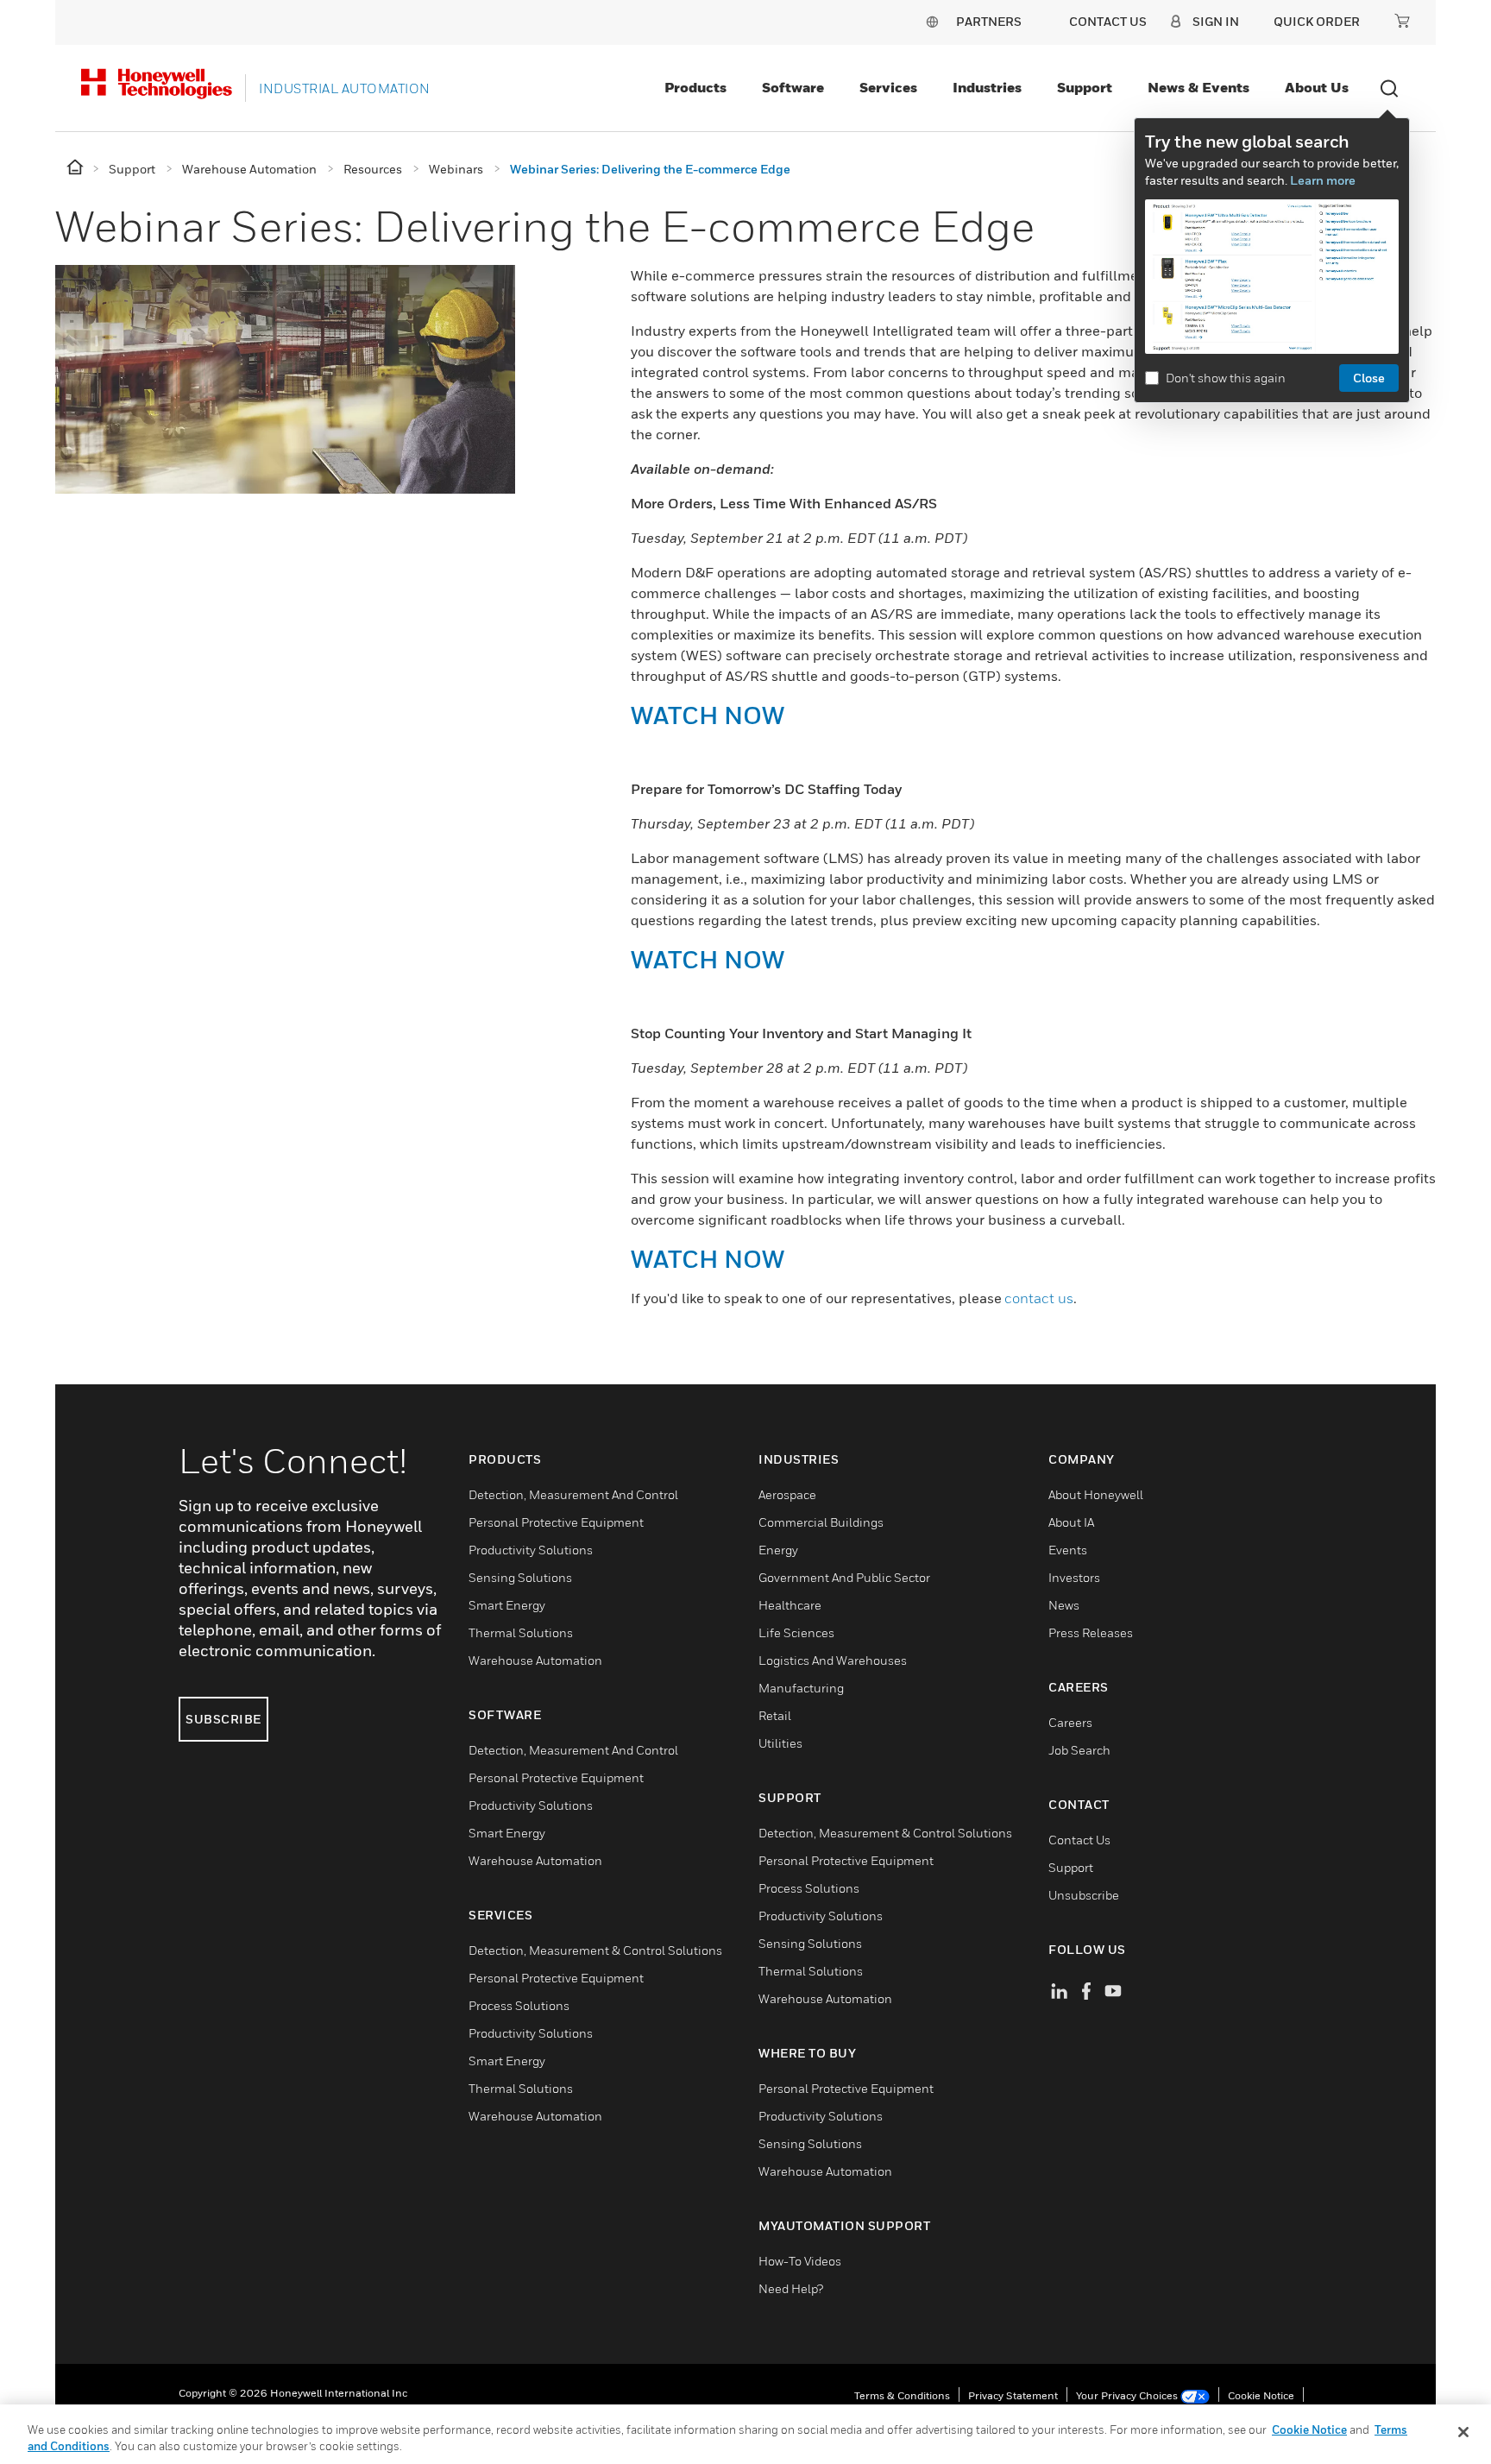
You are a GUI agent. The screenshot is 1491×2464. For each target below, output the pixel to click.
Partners (989, 21)
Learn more (1323, 180)
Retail (775, 1715)
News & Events (1198, 87)
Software (793, 87)
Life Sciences (796, 1632)
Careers (1070, 1722)
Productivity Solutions (531, 1550)
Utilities (780, 1743)
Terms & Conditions (902, 2395)
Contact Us (1079, 1840)
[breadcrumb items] (76, 168)
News (1064, 1605)
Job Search (1079, 1750)
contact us (1039, 1298)
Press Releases (1091, 1632)
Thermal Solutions (521, 1632)
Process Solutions (519, 2005)
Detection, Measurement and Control (573, 1494)
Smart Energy (507, 1605)
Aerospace (787, 1494)
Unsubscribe (1084, 1895)
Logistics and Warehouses (833, 1660)
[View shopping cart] (1402, 21)
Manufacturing (801, 1688)
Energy (778, 1550)
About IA (1071, 1522)
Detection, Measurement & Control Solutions (595, 1950)
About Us (1317, 87)
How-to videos (800, 2261)
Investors (1074, 1577)
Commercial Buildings (821, 1522)
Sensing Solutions (520, 1577)
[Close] (1463, 2432)
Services (888, 87)
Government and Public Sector (844, 1577)
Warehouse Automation (535, 1660)
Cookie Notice (1261, 2395)
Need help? (791, 2288)
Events (1068, 1550)
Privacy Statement (1013, 2395)
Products (695, 87)
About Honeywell (1096, 1494)
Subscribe (223, 1719)
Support (1085, 87)
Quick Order (1317, 21)
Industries (987, 87)
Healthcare (790, 1605)
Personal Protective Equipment (556, 1522)
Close (1369, 378)
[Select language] (932, 21)
